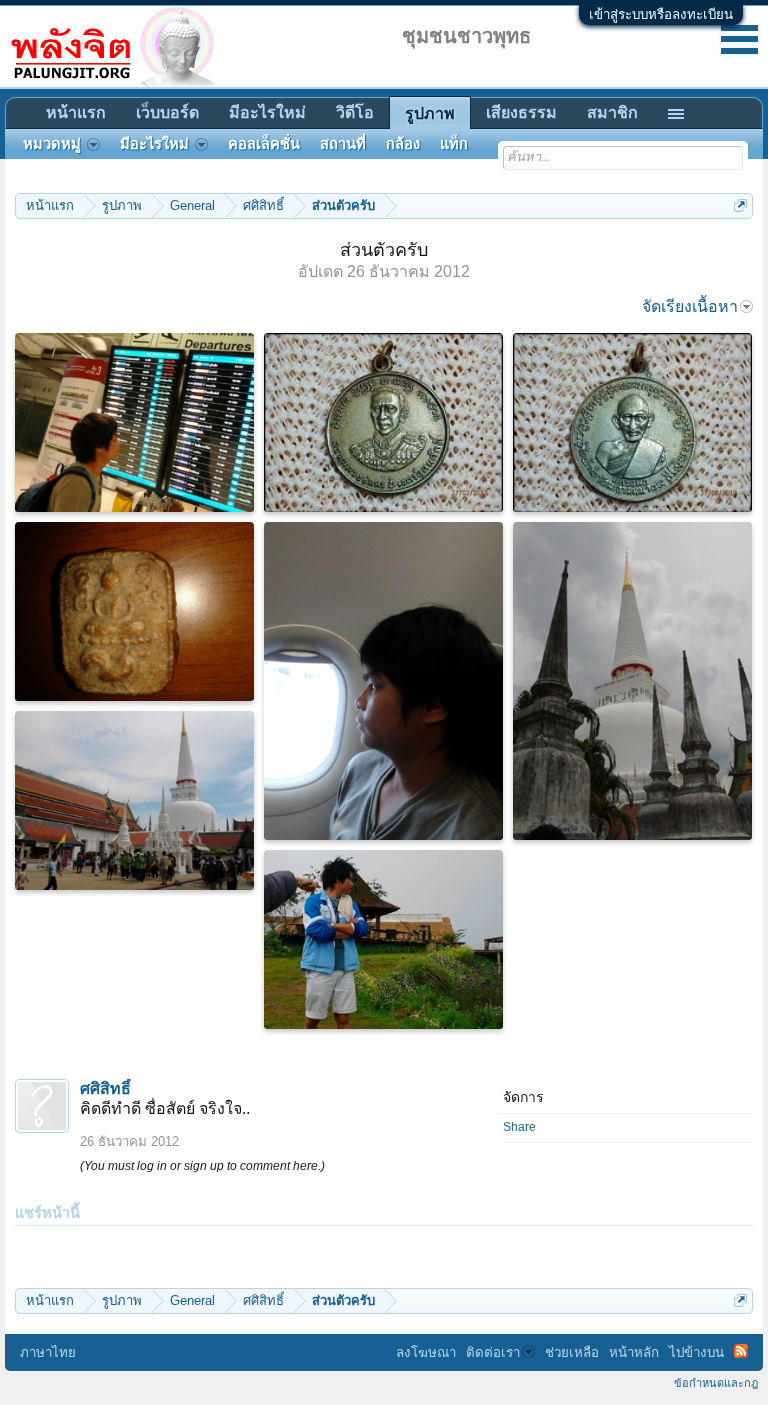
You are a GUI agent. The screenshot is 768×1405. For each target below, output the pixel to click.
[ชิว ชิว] (383, 681)
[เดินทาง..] (134, 422)
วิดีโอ (355, 112)
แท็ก (454, 144)
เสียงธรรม (521, 112)
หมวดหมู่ (52, 144)
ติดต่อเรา (493, 1352)
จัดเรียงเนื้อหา (690, 306)
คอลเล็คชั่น (264, 144)
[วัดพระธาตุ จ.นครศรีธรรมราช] (134, 800)
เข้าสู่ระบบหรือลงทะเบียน (661, 14)
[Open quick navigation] (740, 205)
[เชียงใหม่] (383, 939)
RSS (741, 1351)
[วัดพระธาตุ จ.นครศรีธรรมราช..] (632, 681)
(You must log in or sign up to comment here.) (202, 1166)
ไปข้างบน (696, 1352)
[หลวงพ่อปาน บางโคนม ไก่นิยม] (134, 611)
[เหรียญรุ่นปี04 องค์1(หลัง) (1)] (632, 422)
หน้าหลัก (634, 1352)
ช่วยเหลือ (572, 1352)
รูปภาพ (430, 113)
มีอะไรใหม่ (267, 112)
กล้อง (403, 144)
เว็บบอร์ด (167, 112)
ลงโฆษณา (426, 1352)
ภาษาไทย (48, 1352)
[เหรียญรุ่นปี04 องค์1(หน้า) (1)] (383, 422)
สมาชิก (612, 112)
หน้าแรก (76, 112)
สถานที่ (343, 144)
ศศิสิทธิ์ (105, 1088)
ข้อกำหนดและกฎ (716, 1383)
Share (519, 1127)
